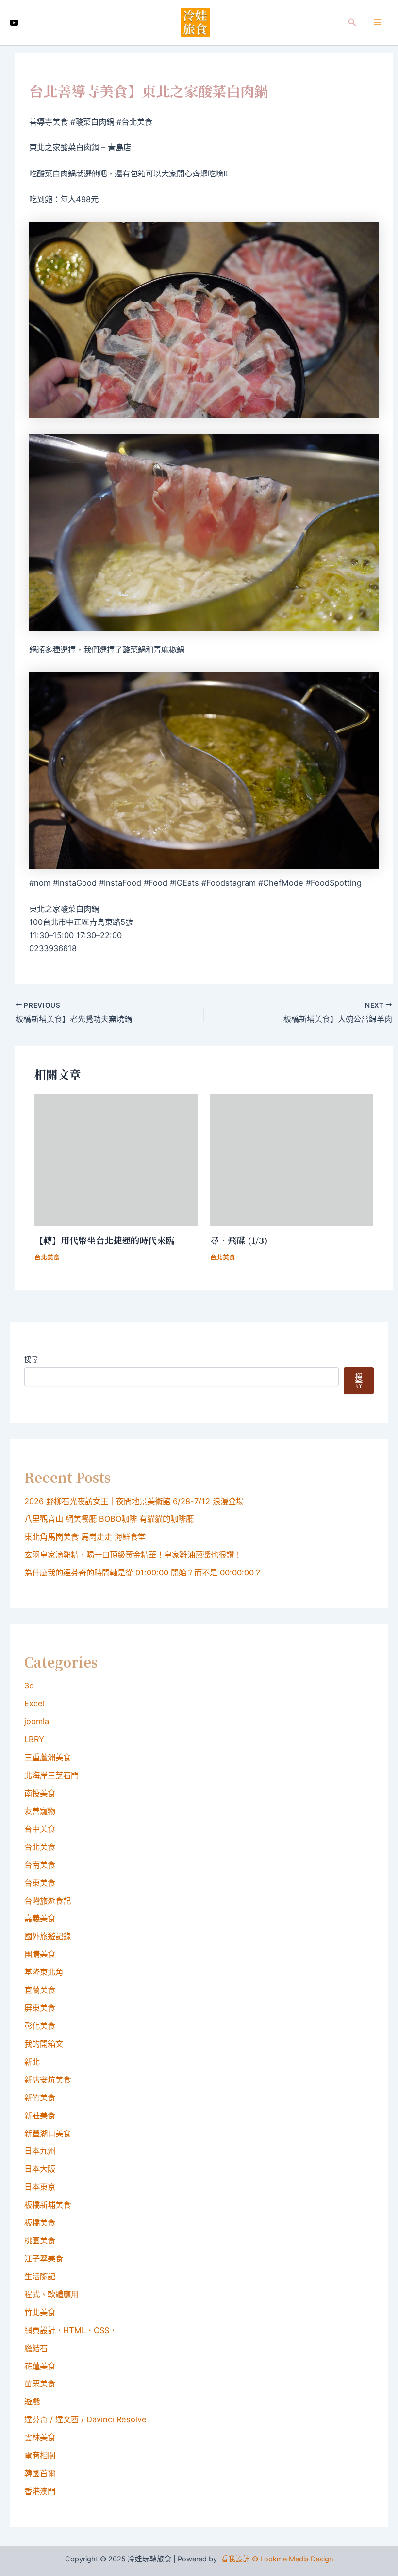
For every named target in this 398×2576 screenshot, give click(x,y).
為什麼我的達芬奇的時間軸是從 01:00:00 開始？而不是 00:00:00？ (143, 1573)
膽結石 (36, 2348)
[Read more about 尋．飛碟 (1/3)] (292, 1159)
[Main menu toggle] (377, 23)
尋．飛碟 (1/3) (239, 1240)
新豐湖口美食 (48, 2133)
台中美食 (40, 1829)
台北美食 (47, 1257)
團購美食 (40, 1954)
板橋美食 (40, 2223)
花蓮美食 (40, 2366)
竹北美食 (40, 2312)
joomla (37, 1721)
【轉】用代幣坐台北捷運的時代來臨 (104, 1240)
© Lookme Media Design (293, 2559)
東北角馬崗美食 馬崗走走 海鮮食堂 (85, 1537)
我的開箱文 (44, 2044)
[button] (352, 23)
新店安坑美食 (48, 2080)
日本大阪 (40, 2169)
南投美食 (40, 1793)
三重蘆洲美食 (48, 1757)
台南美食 (40, 1865)
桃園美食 (40, 2241)
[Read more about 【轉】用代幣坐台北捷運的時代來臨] (116, 1159)
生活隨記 (40, 2276)
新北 (32, 2062)
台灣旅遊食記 (48, 1901)
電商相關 (40, 2455)
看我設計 (235, 2559)
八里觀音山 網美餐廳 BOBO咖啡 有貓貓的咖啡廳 (109, 1519)
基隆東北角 (44, 1972)
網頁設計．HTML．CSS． (71, 2330)
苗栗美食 (40, 2384)
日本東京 (40, 2187)
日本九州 (40, 2151)
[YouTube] (14, 23)
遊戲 (32, 2401)
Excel (34, 1703)
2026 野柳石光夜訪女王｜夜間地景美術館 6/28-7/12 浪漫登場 (134, 1501)
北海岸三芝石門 (51, 1775)
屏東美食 (40, 2008)
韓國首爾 (40, 2473)
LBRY (34, 1739)
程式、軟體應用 (51, 2294)
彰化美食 (40, 2026)
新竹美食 (40, 2098)
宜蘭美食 (40, 1990)
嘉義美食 (40, 1918)
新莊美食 (40, 2115)
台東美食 (40, 1883)
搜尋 (31, 1359)
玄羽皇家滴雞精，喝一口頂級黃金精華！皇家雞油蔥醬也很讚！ (133, 1555)
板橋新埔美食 (48, 2205)
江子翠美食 (44, 2258)
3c (29, 1686)
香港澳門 (40, 2491)
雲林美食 (40, 2437)
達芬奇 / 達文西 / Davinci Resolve (85, 2419)
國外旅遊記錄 (48, 1936)
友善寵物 (40, 1811)
